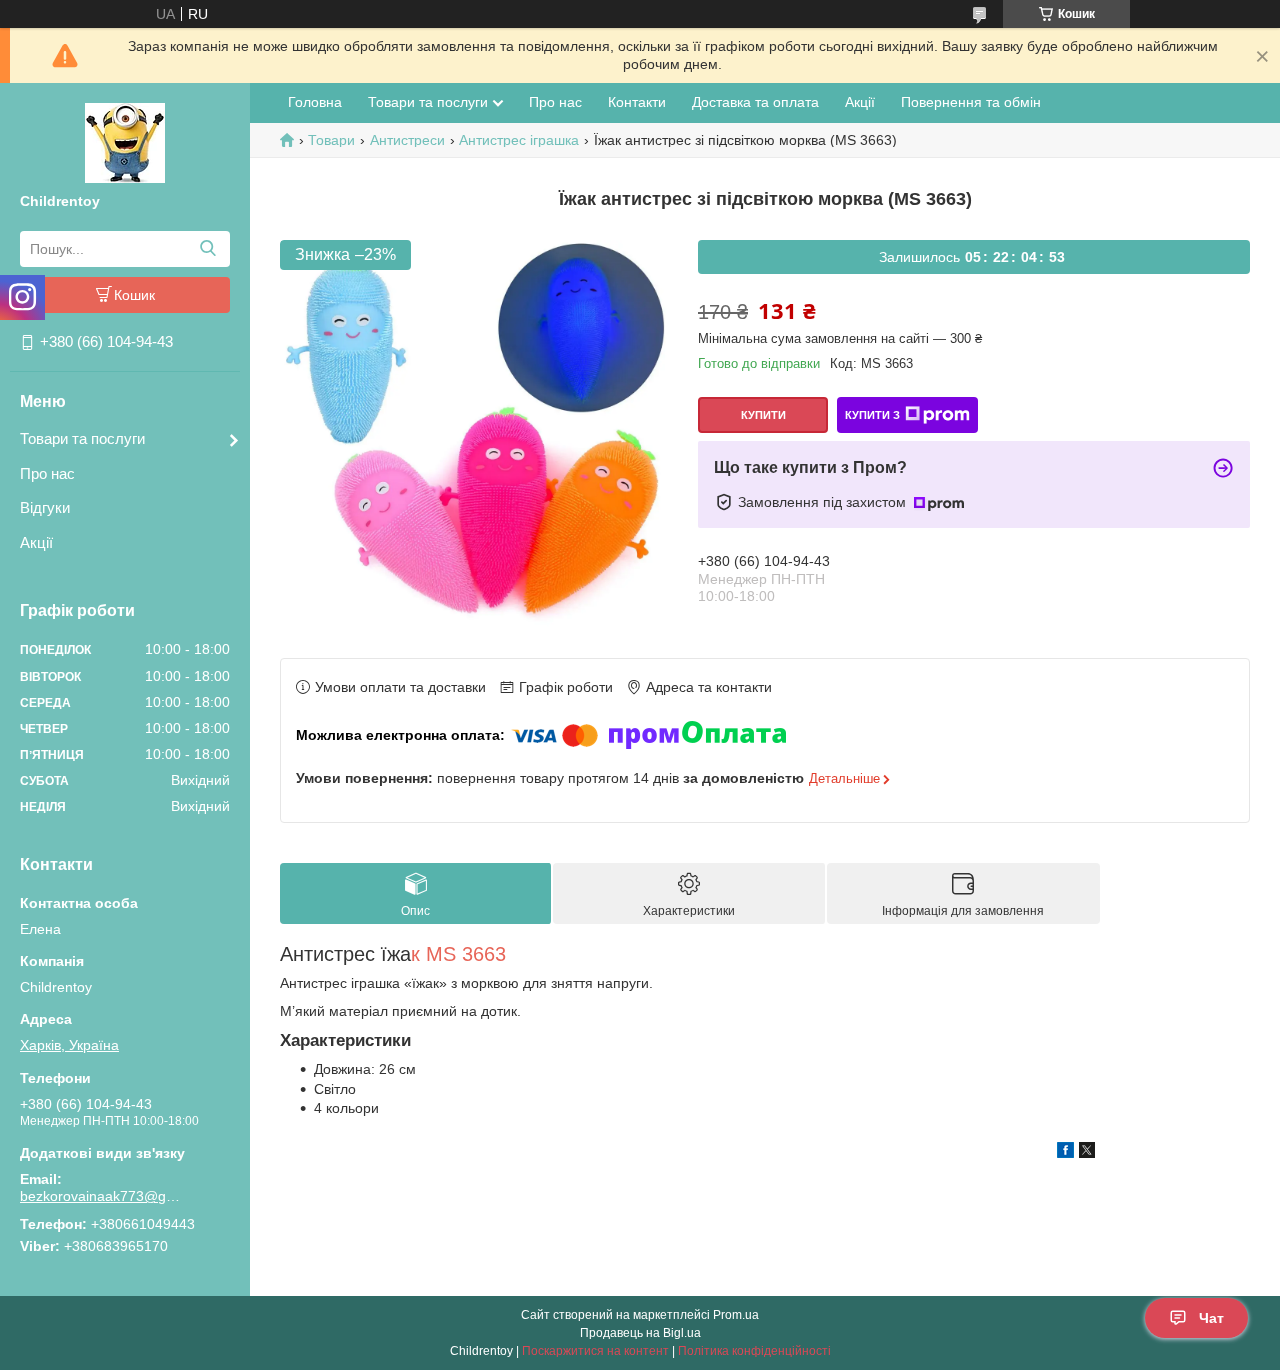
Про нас (47, 473)
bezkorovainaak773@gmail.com (105, 1196)
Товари (331, 140)
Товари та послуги (82, 438)
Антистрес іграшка (519, 140)
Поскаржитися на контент (595, 1351)
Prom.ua (736, 1315)
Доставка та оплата (755, 102)
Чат (1211, 1318)
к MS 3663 (458, 954)
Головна (315, 102)
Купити (763, 415)
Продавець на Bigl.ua (640, 1333)
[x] (1087, 1153)
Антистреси (407, 140)
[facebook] (1065, 1153)
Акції (36, 542)
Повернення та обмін (971, 102)
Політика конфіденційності (754, 1351)
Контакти (637, 102)
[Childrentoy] (125, 142)
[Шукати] (207, 249)
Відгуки (45, 507)
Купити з (872, 415)
